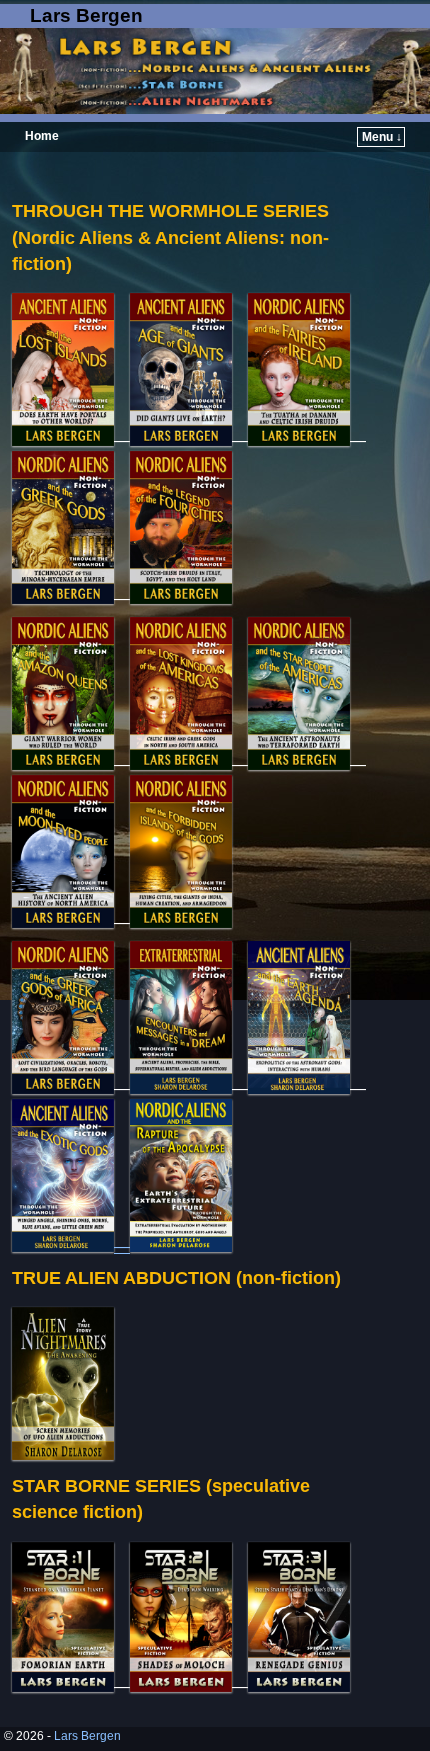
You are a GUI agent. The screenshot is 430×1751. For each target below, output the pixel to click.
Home (42, 136)
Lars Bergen (86, 15)
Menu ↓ (382, 137)
